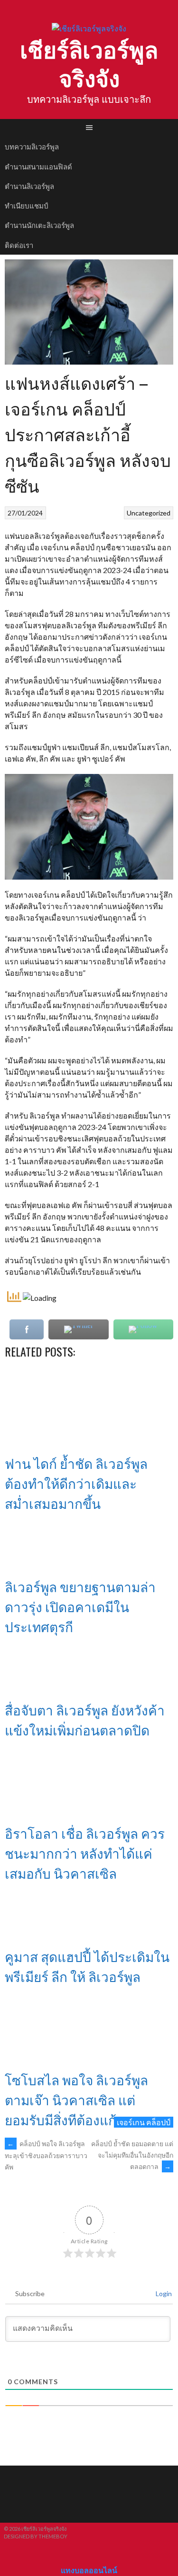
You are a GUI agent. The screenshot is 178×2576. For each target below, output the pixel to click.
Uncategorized (149, 513)
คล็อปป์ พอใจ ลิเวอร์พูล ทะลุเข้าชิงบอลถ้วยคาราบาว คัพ (46, 2155)
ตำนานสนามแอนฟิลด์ (38, 166)
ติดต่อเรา (19, 245)
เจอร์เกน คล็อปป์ (144, 2122)
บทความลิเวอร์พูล (32, 146)
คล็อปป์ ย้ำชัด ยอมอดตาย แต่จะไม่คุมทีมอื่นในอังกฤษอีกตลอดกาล (132, 2155)
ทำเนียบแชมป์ (27, 205)
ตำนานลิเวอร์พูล (29, 186)
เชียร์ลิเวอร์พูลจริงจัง (89, 63)
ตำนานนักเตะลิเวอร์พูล (39, 225)
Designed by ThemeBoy (36, 2536)
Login (163, 2294)
